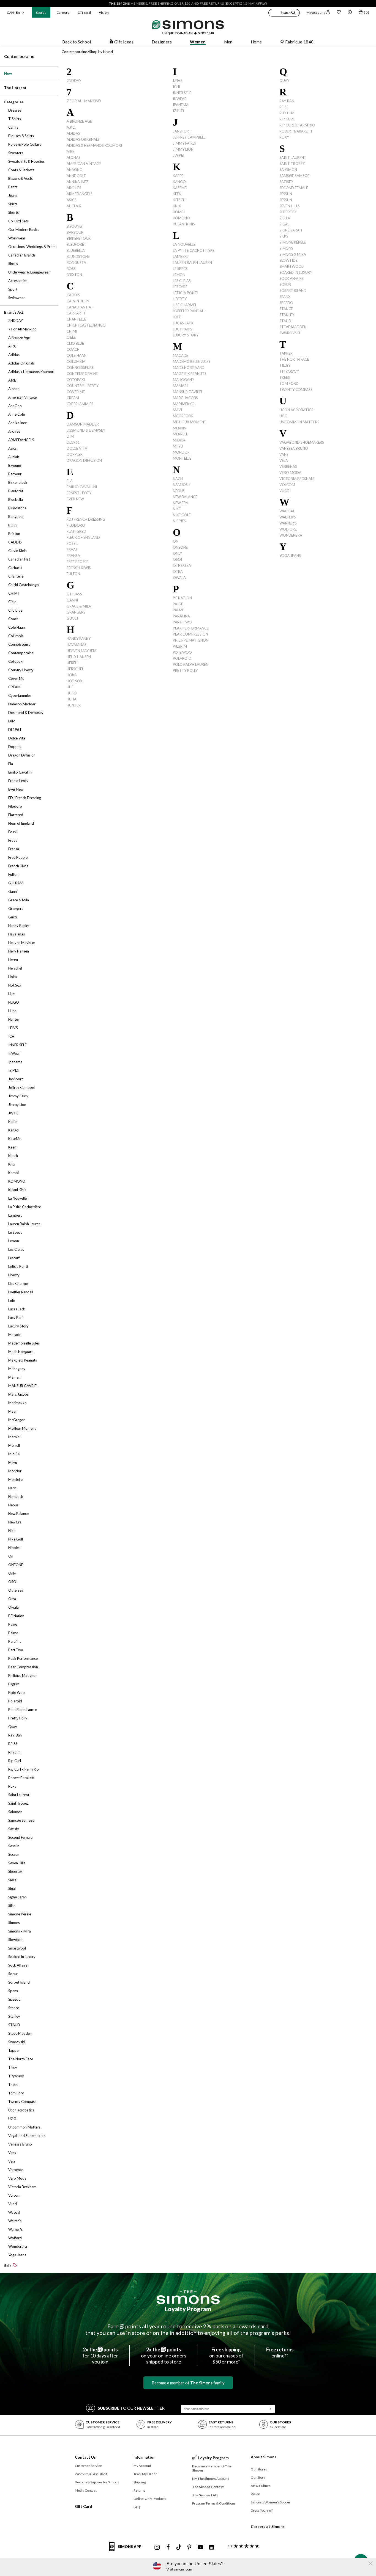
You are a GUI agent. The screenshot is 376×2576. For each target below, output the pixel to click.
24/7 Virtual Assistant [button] (91, 2474)
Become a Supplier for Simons (97, 2482)
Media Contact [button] (86, 2490)
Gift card (84, 13)
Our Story (258, 2477)
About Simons (264, 2457)
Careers (63, 13)
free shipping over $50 (170, 3)
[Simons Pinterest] (189, 2547)
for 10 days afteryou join (100, 2356)
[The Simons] (188, 2297)
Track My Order (145, 2474)
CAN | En (13, 13)
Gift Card (84, 2506)
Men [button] (228, 42)
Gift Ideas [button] (124, 42)
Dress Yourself (262, 2510)
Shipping (140, 2482)
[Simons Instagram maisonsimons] (157, 2547)
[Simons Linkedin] (211, 2547)
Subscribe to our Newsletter (131, 2408)
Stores (41, 13)
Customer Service (88, 2466)
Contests (209, 2487)
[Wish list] (339, 13)
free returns (212, 3)
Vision (104, 13)
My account (316, 13)
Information (145, 2457)
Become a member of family (188, 2383)
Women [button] (198, 42)
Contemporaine (19, 56)
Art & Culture (261, 2486)
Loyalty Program (188, 2309)
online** (280, 2353)
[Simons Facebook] (168, 2547)
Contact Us (85, 2457)
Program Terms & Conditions (214, 2503)
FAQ (137, 2507)
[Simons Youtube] (200, 2547)
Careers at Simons (268, 2526)
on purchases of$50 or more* (226, 2356)
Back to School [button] (77, 42)
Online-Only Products (150, 2499)
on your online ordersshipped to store (164, 2356)
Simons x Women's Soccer (271, 2502)
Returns (140, 2490)
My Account (142, 2466)
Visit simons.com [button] (179, 2569)
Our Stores (259, 2469)
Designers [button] (162, 42)
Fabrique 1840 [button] (299, 42)
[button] (284, 13)
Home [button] (256, 42)
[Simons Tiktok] (179, 2547)
